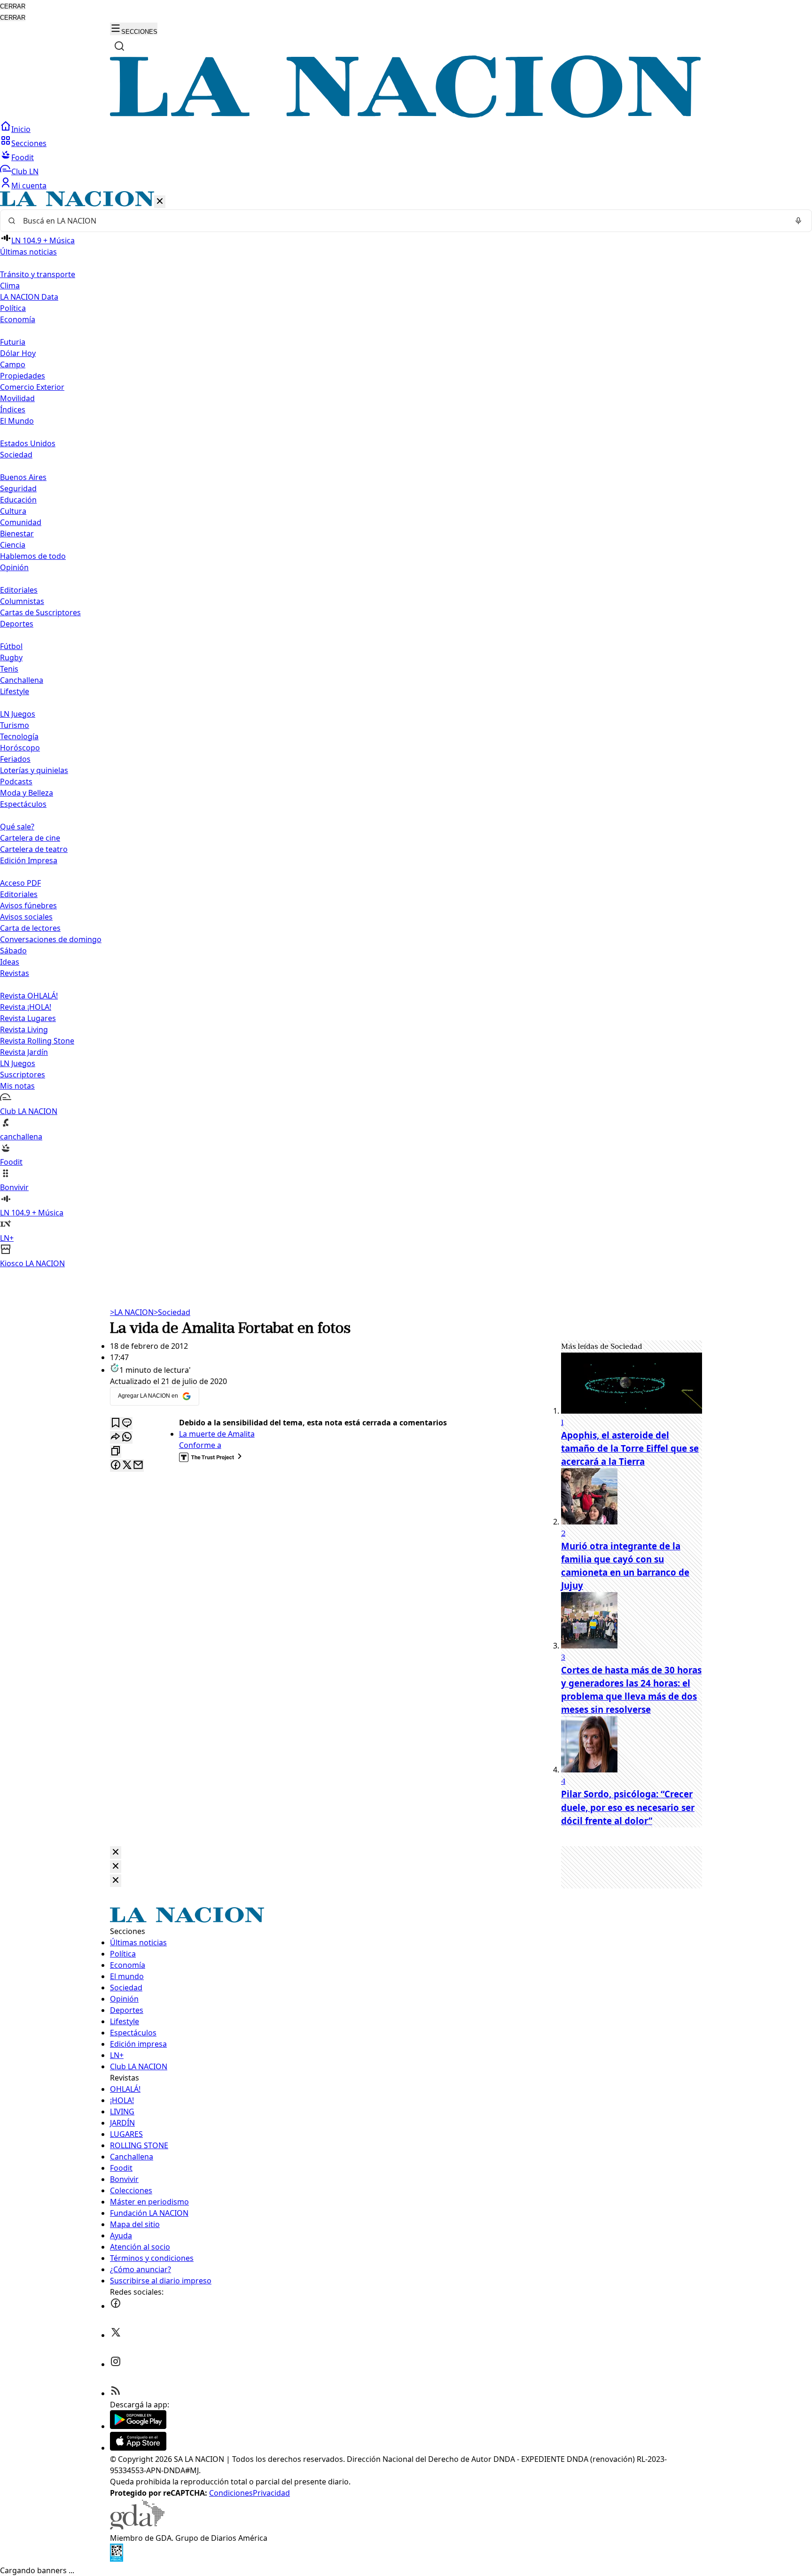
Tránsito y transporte (38, 274)
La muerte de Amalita (217, 1434)
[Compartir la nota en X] (127, 1466)
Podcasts (16, 781)
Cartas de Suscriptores (40, 612)
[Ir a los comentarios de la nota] (127, 1423)
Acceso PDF (20, 883)
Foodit (23, 157)
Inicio (21, 129)
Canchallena (22, 680)
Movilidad (17, 398)
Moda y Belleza (27, 793)
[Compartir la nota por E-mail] (138, 1466)
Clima (10, 286)
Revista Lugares (28, 1018)
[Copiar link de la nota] (116, 1451)
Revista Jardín (24, 1052)
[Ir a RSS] (116, 2393)
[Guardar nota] (116, 1423)
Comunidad (21, 522)
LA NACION (132, 1312)
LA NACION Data (29, 297)
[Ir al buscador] (119, 46)
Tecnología (19, 736)
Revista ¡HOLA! (26, 1007)
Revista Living (24, 1029)
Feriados (15, 759)
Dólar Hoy (18, 353)
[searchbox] (402, 221)
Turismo (15, 725)
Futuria (13, 342)
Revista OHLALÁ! (29, 996)
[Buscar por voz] (798, 221)
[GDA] (137, 2527)
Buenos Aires (23, 477)
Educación (18, 500)
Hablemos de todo (33, 556)
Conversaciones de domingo (51, 939)
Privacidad (271, 2493)
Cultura (13, 511)
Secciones (29, 143)
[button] (406, 730)
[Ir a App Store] (138, 2448)
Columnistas (22, 601)
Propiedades (23, 376)
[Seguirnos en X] (116, 2335)
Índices (13, 410)
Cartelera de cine (30, 838)
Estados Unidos (28, 443)
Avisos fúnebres (28, 905)
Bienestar (17, 534)
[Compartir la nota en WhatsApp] (127, 1437)
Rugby (11, 658)
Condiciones (231, 2493)
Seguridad (18, 488)
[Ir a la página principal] (406, 115)
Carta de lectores (30, 928)
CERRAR (13, 6)
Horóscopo (20, 748)
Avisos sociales (26, 917)
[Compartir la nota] (116, 1437)
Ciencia (13, 545)
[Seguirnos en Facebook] (116, 2306)
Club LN (25, 171)
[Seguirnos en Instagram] (116, 2364)
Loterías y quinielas (34, 770)
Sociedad (172, 1312)
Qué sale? (17, 827)
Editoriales (19, 590)
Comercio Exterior (32, 387)
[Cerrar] (160, 202)
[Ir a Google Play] (138, 2426)
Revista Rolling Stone (37, 1041)
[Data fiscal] (117, 2559)
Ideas (10, 962)
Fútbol (11, 646)
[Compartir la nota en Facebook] (116, 1466)
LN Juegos (18, 714)
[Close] (116, 1853)
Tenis (9, 669)
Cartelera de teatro (34, 849)
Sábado (13, 951)
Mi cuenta (29, 186)
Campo (13, 364)
